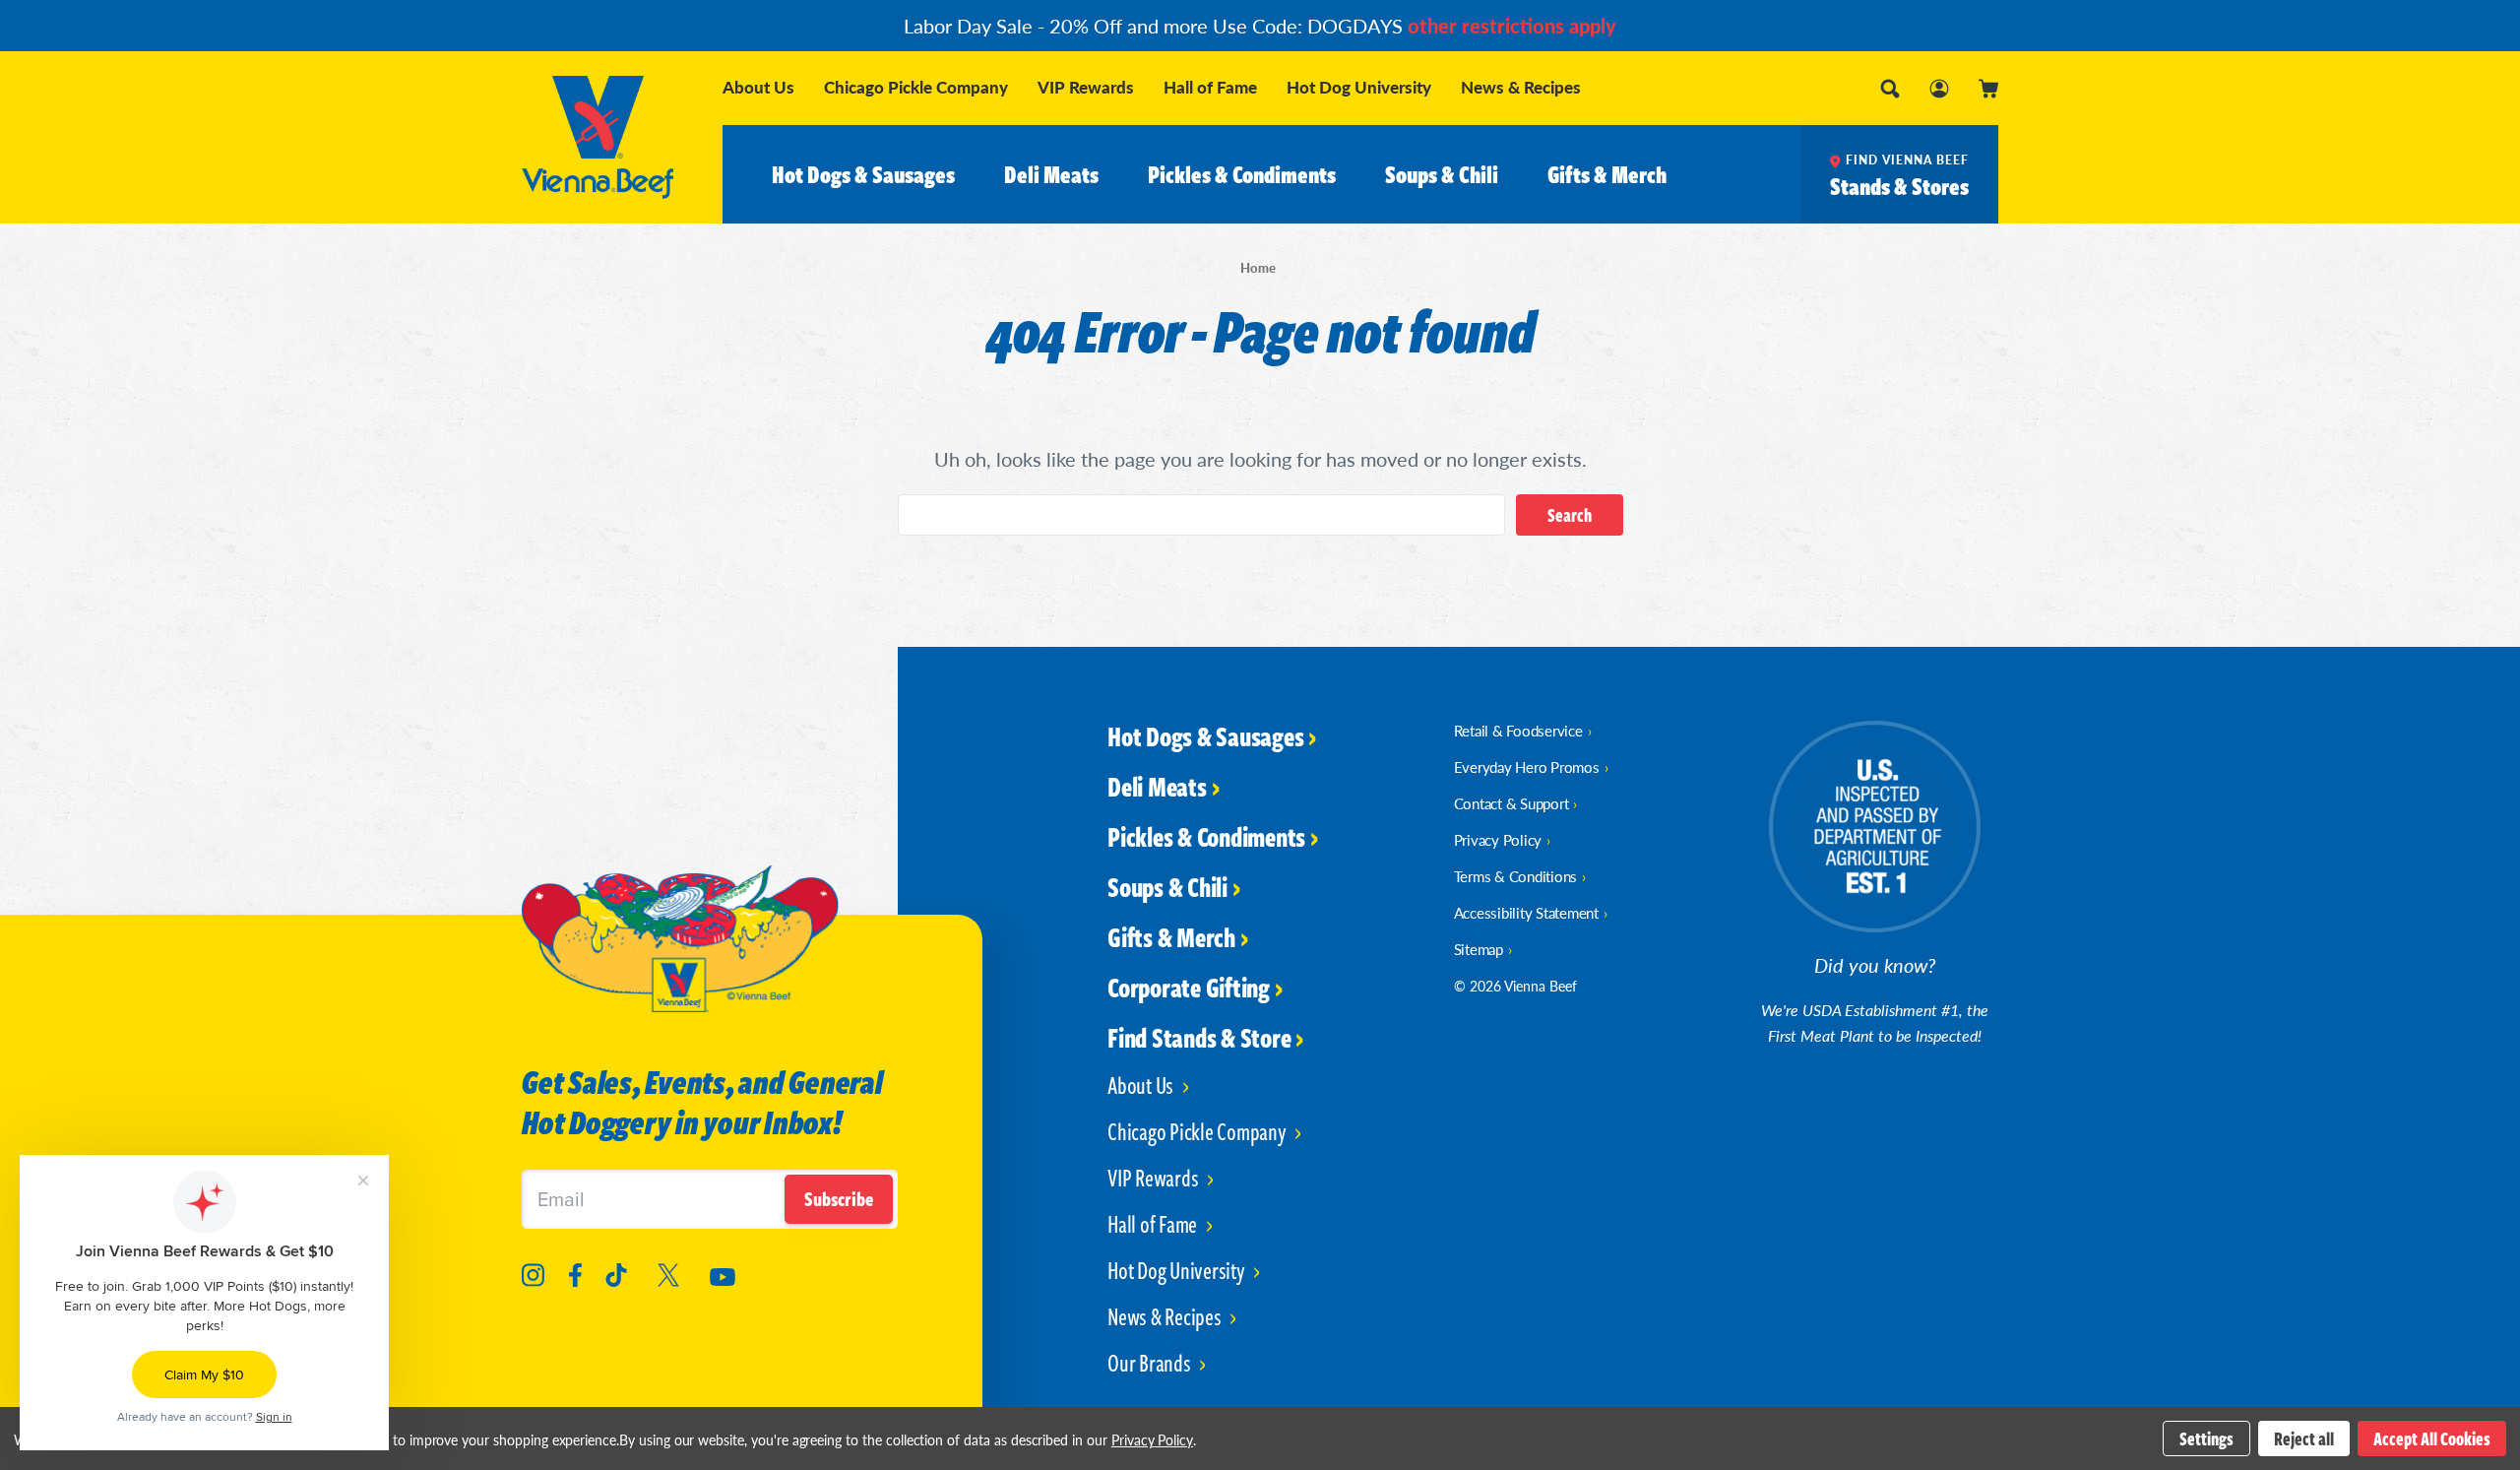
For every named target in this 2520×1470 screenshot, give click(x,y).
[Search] (1890, 89)
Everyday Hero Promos (1527, 767)
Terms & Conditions (1516, 876)
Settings (2206, 1438)
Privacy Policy (1498, 839)
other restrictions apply (1512, 26)
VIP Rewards (1086, 87)
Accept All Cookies (2432, 1438)
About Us (758, 87)
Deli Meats (1051, 174)
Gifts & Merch (1607, 174)
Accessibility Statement (1526, 912)
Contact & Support (1512, 803)
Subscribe (839, 1199)
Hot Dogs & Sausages (863, 174)
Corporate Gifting (1189, 987)
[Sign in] (1939, 89)
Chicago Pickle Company (916, 87)
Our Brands (1151, 1362)
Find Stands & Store (1199, 1037)
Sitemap (1479, 949)
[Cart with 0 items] (1988, 89)
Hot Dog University (1359, 87)
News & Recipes (1521, 87)
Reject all (2304, 1438)
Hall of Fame (1210, 87)
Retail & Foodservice (1518, 730)
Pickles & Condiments (1242, 174)
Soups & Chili (1442, 174)
